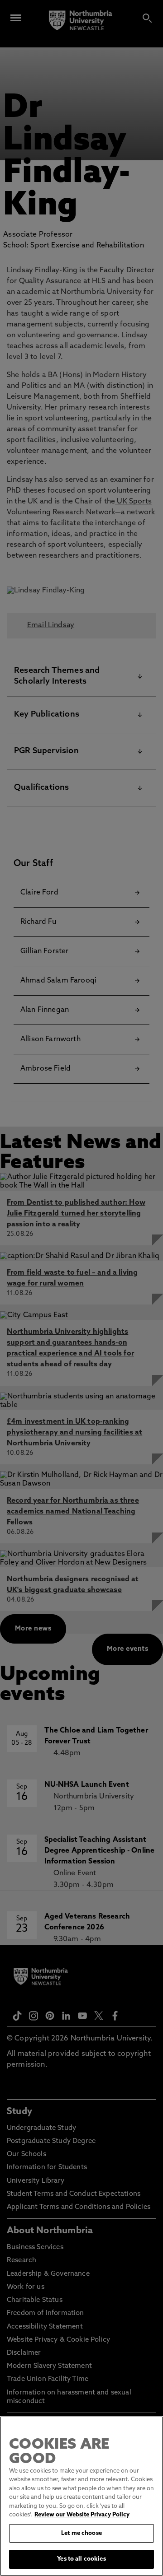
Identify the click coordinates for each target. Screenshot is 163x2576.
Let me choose (81, 2533)
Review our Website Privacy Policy (82, 2515)
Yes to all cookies (81, 2559)
